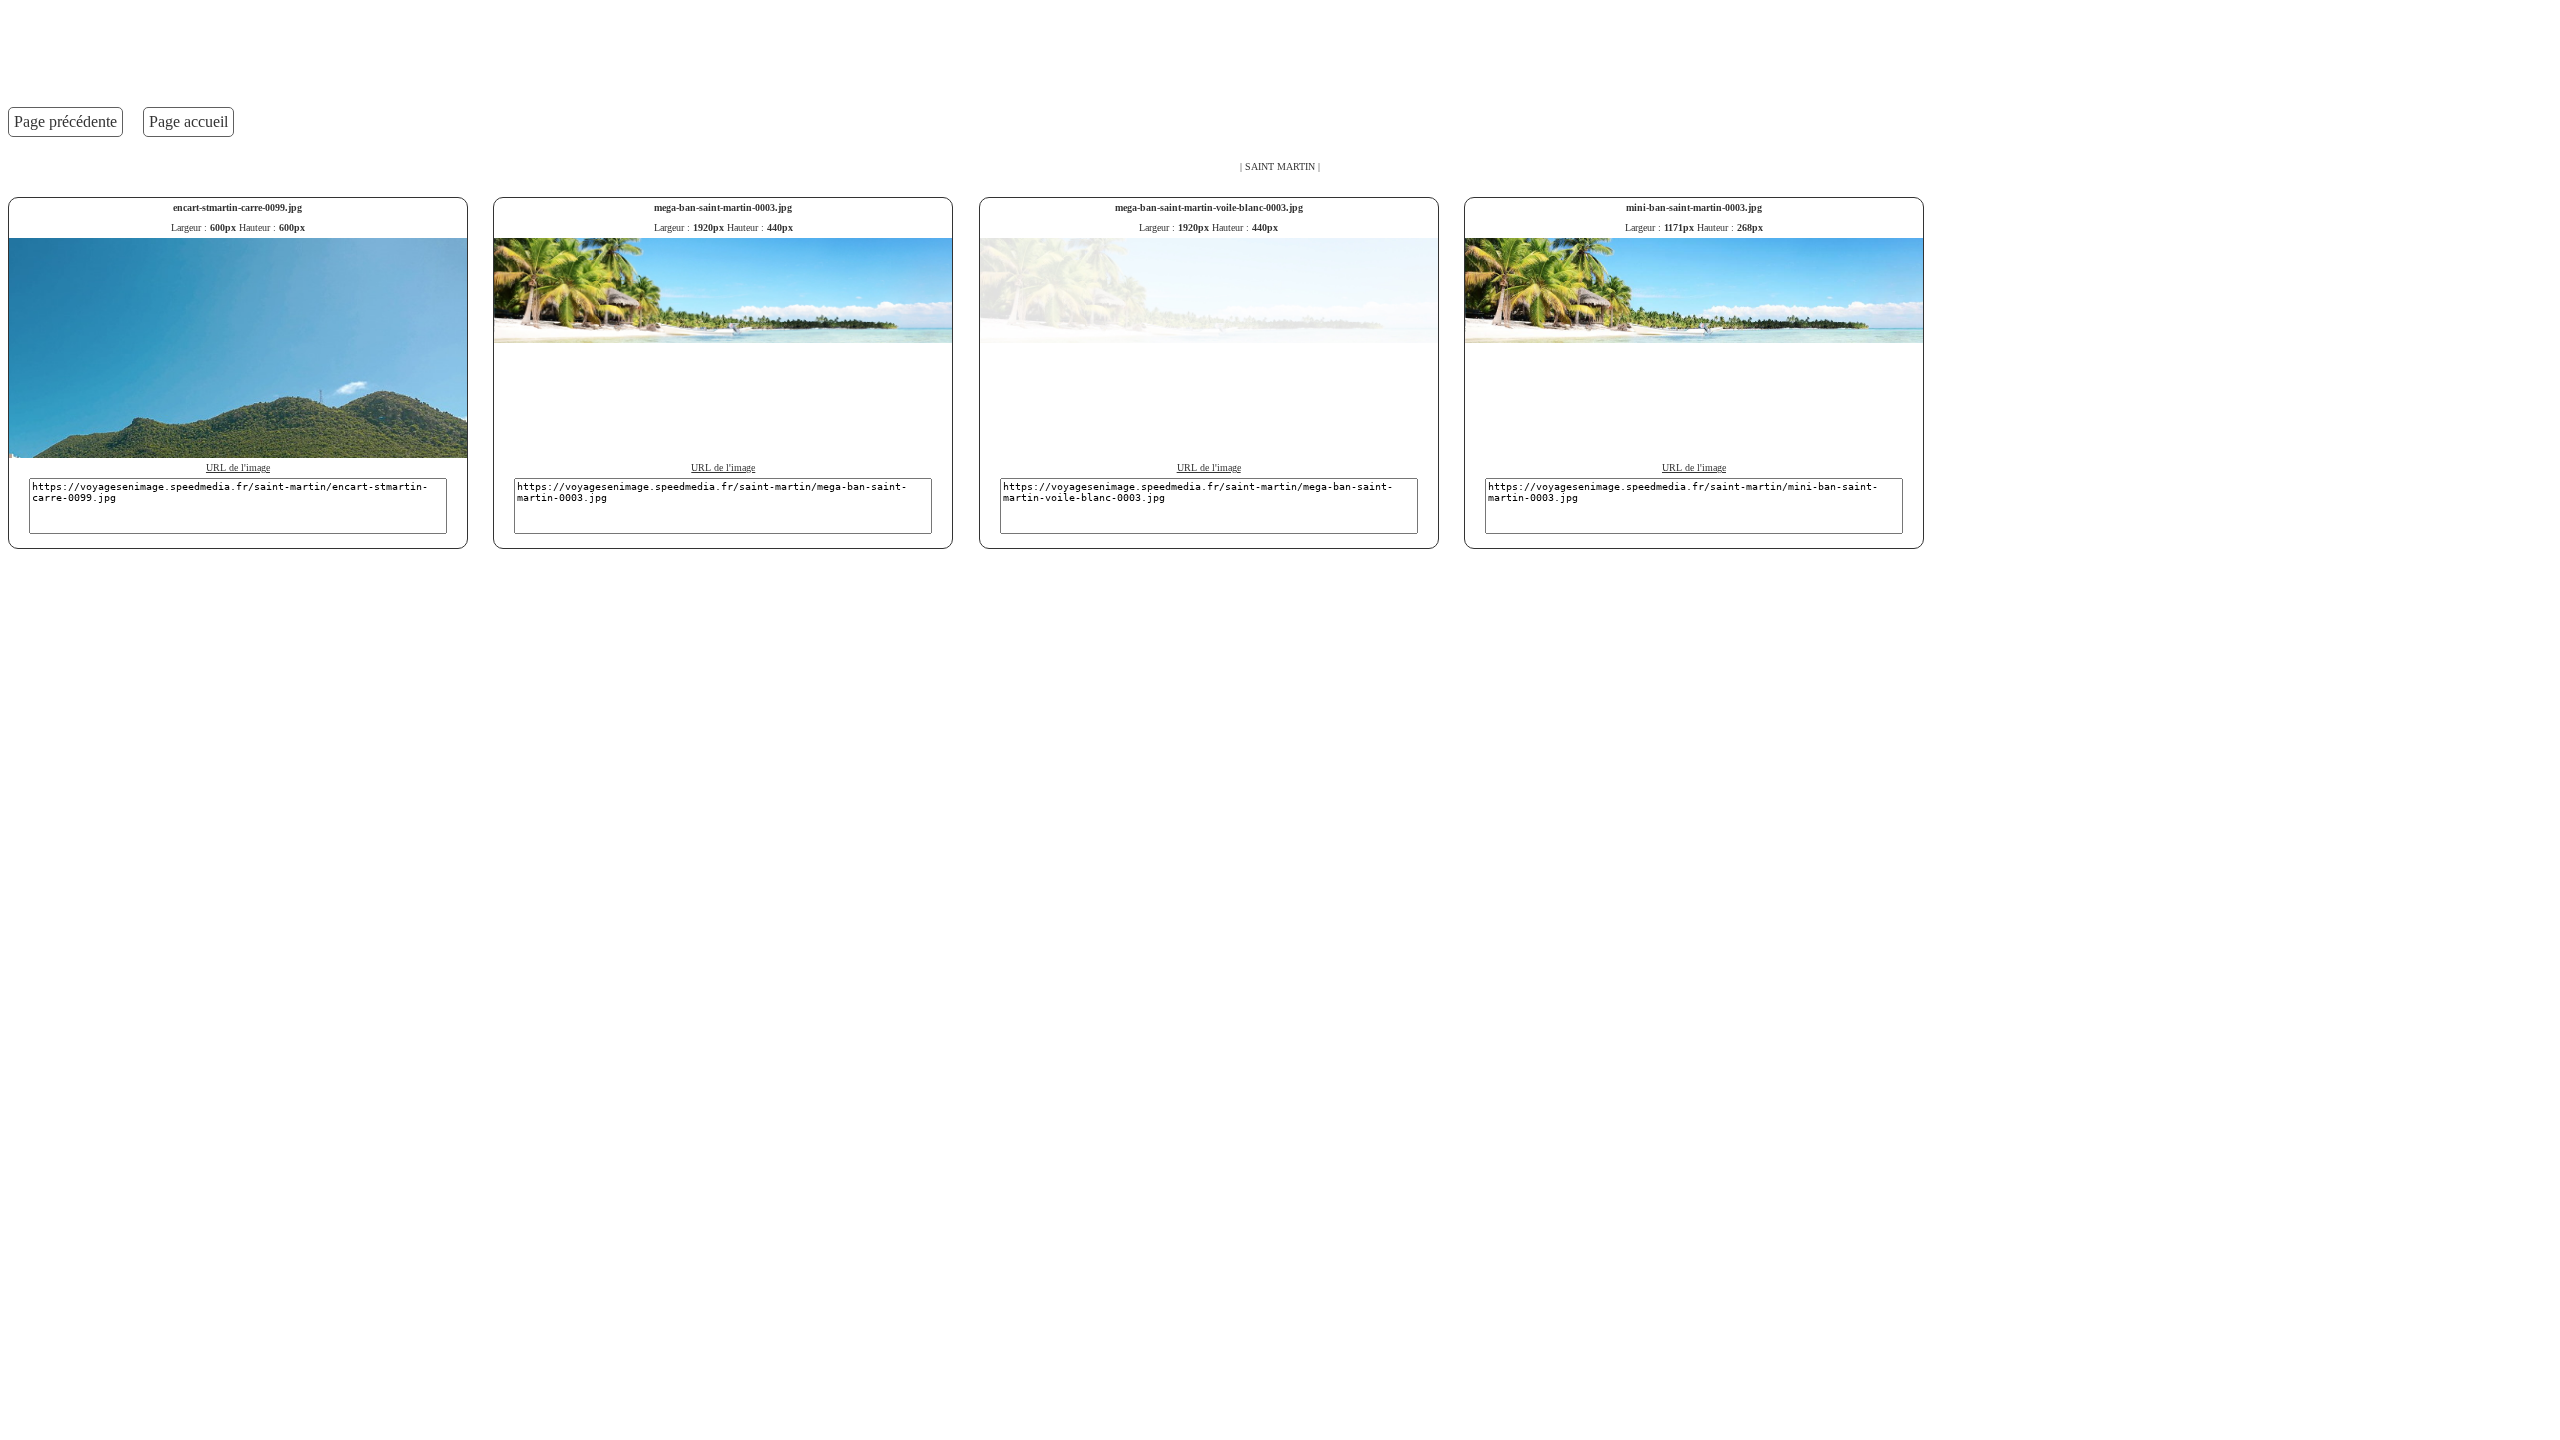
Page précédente (65, 121)
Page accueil (188, 121)
